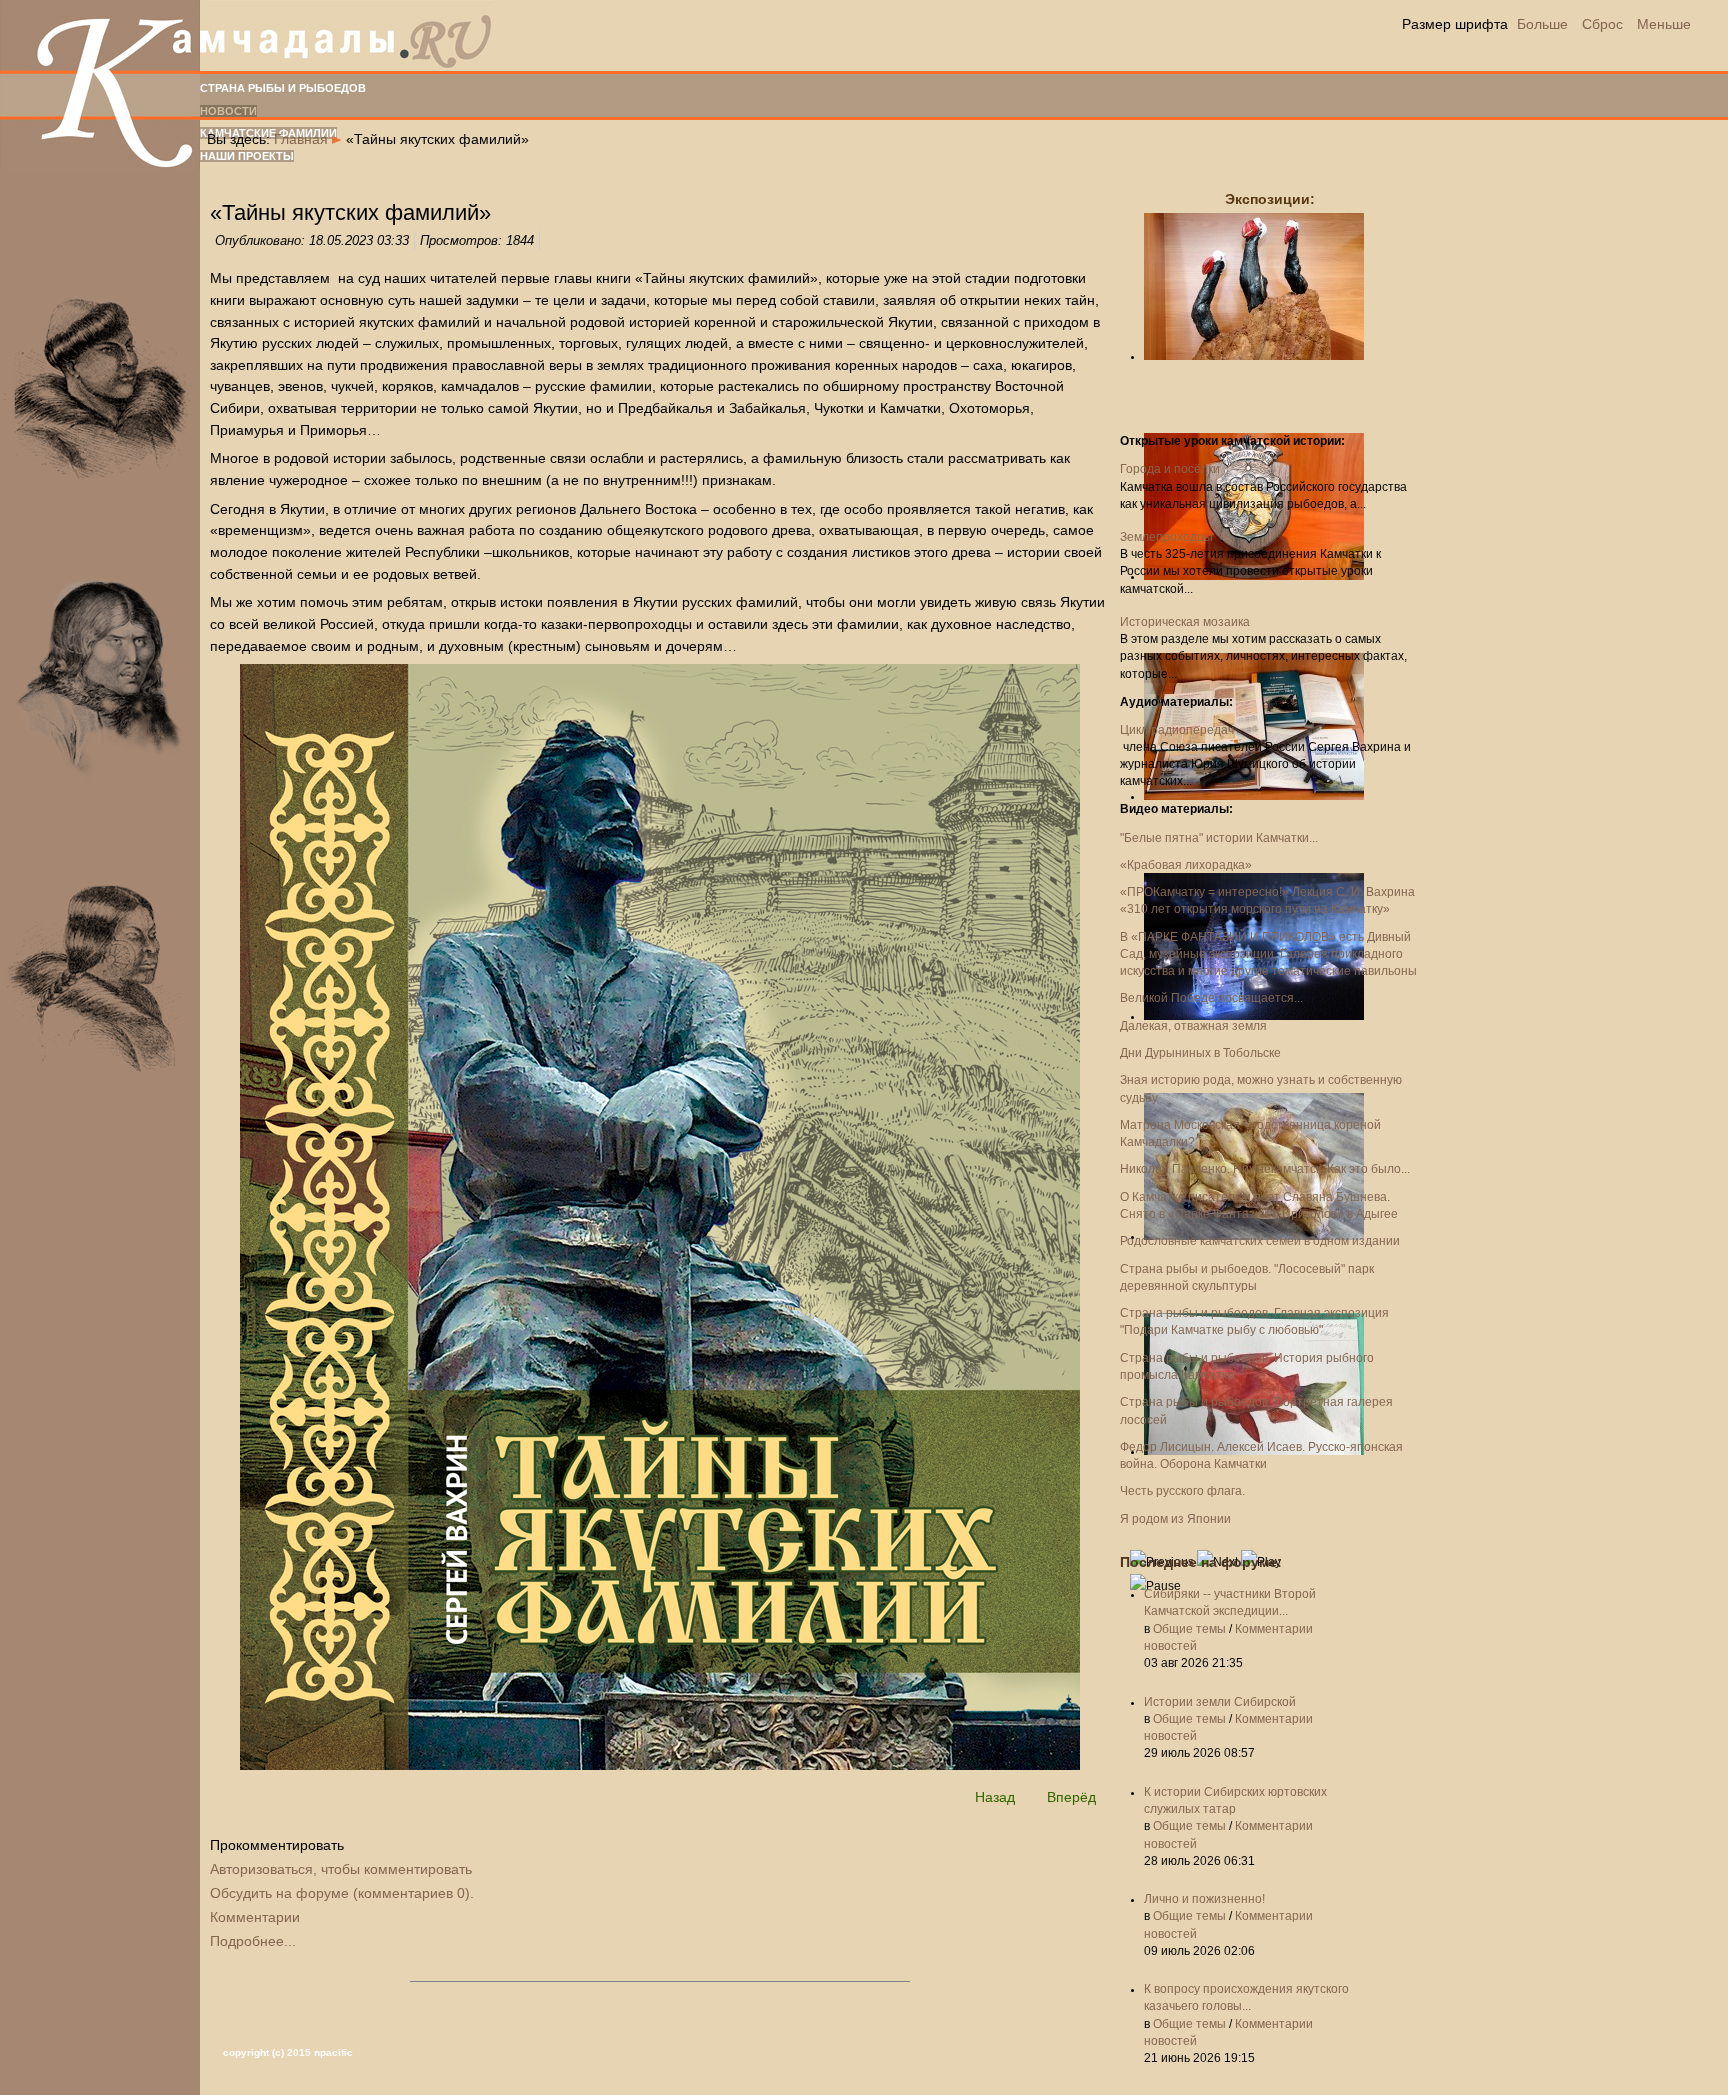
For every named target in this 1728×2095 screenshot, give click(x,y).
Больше (1542, 24)
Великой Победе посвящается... (1211, 998)
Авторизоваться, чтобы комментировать (341, 1869)
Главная (301, 139)
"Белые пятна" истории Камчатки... (1219, 838)
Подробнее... (253, 1941)
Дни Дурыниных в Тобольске (1200, 1053)
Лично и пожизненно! (1204, 1899)
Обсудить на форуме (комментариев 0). (342, 1893)
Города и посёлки (1170, 469)
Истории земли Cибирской (1220, 1702)
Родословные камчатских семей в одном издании (1260, 1241)
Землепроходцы (1166, 537)
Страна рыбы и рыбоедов (283, 88)
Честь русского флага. (1182, 1491)
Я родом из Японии (1175, 1519)
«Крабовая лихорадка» (1186, 865)
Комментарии (255, 1917)
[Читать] (660, 1765)
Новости (228, 111)
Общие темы (1189, 1629)
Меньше (1664, 24)
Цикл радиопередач (1177, 730)
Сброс (1602, 24)
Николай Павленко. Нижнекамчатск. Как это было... (1265, 1169)
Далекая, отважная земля (1193, 1026)
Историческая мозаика (1185, 622)
